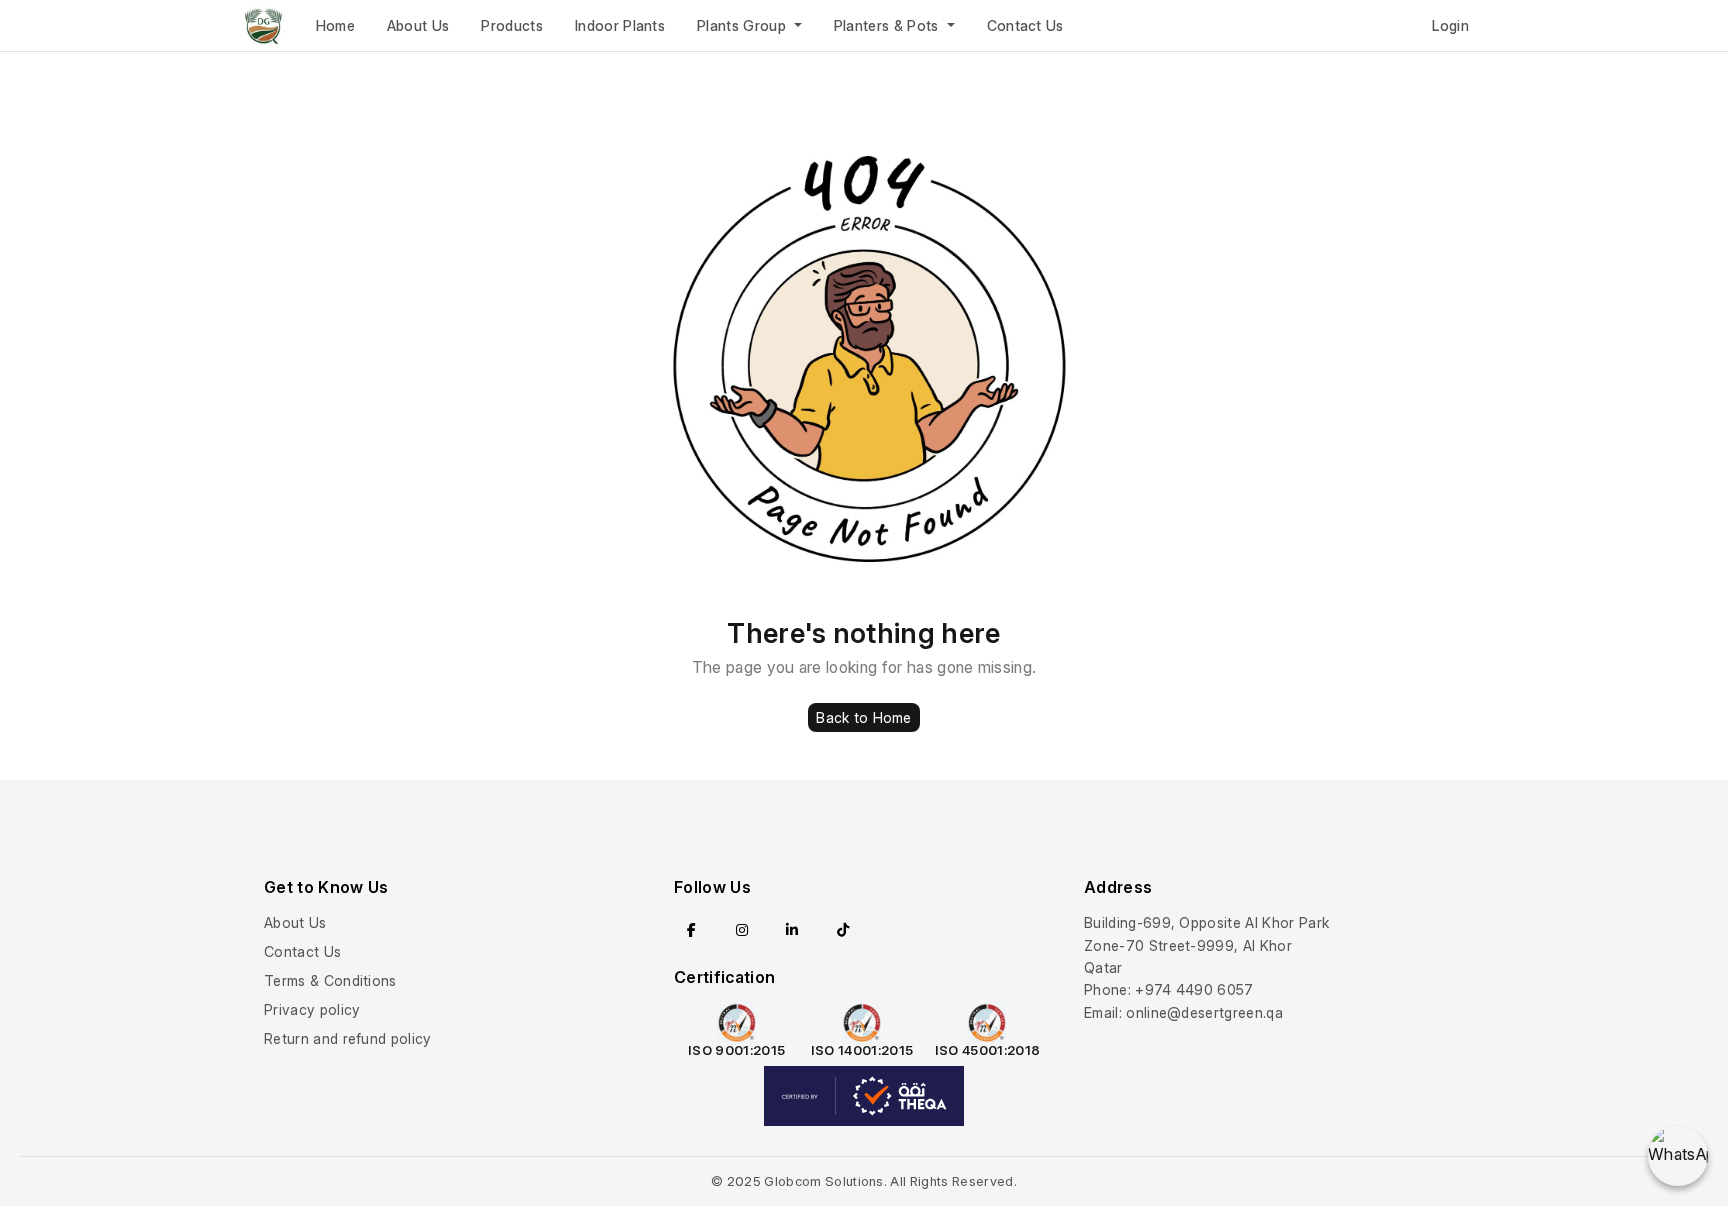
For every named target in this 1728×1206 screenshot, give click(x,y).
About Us (418, 25)
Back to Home (863, 717)
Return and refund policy (348, 1038)
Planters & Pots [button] (888, 25)
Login (1450, 25)
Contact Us (1025, 25)
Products (512, 25)
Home (335, 25)
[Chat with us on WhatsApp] (1678, 1156)
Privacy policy (312, 1009)
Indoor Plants (620, 25)
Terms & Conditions (330, 980)
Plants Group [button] (743, 25)
